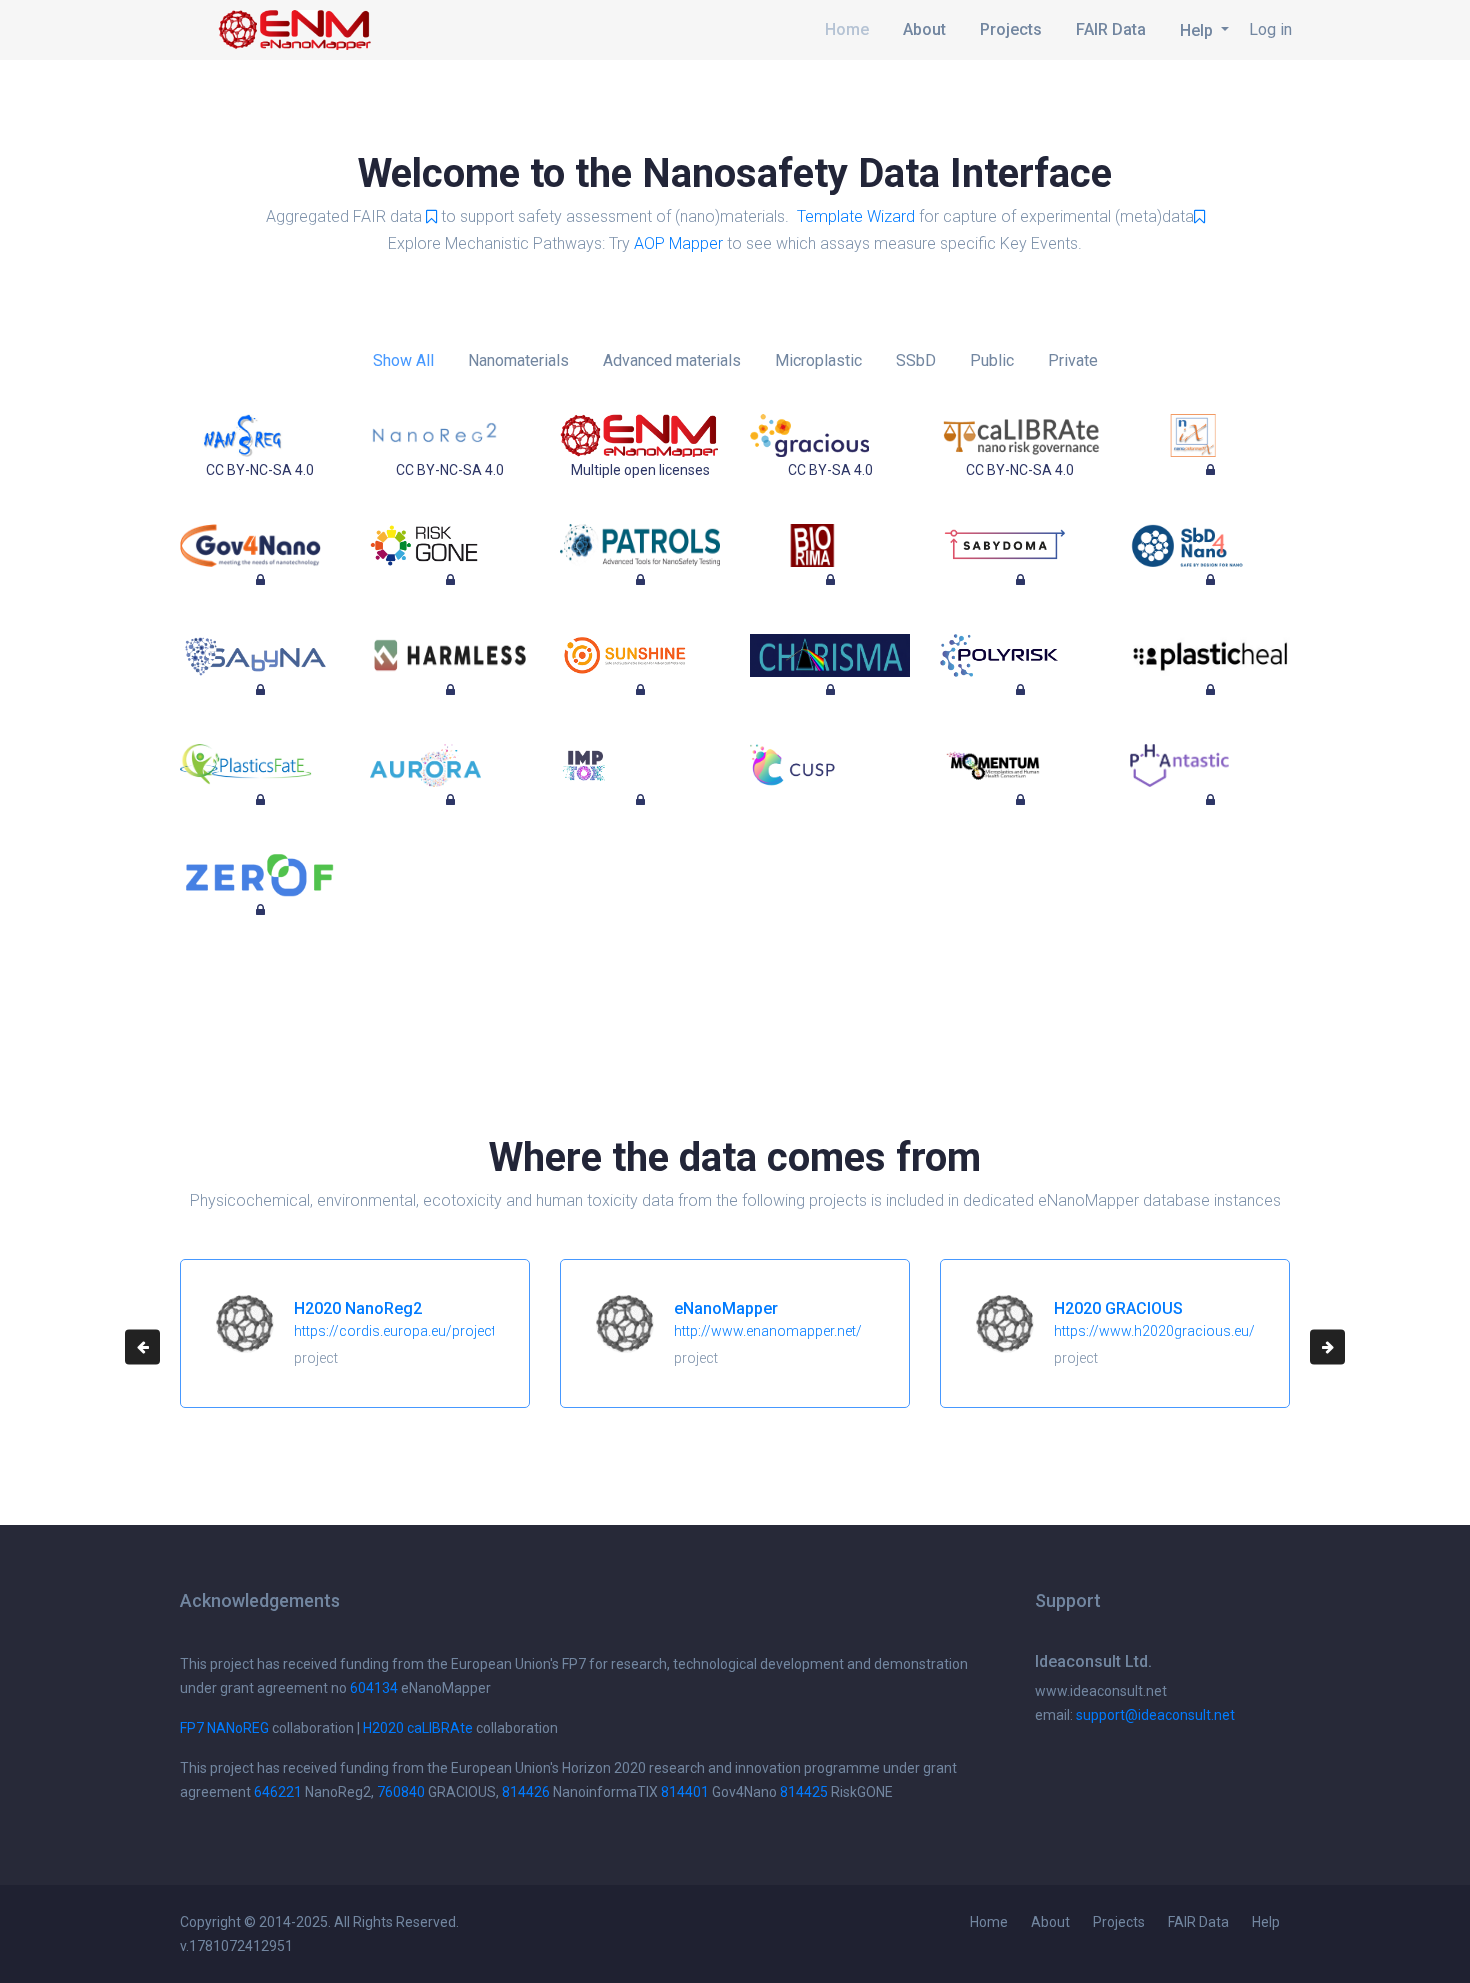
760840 (401, 1792)
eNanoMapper (726, 1308)
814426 (526, 1792)
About (924, 29)
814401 (685, 1792)
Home (847, 29)
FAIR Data (1111, 29)
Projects (1011, 29)
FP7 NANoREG (224, 1728)
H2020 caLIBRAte (418, 1728)
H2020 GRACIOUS (1118, 1308)
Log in (1270, 29)
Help (1266, 1922)
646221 (278, 1792)
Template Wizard (856, 216)
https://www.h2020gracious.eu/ (1154, 1331)
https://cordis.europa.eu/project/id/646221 (430, 1331)
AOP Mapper (678, 243)
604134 (374, 1688)
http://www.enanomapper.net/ (768, 1331)
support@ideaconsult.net (1155, 1715)
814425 (804, 1792)
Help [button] (1198, 30)
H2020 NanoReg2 (358, 1308)
